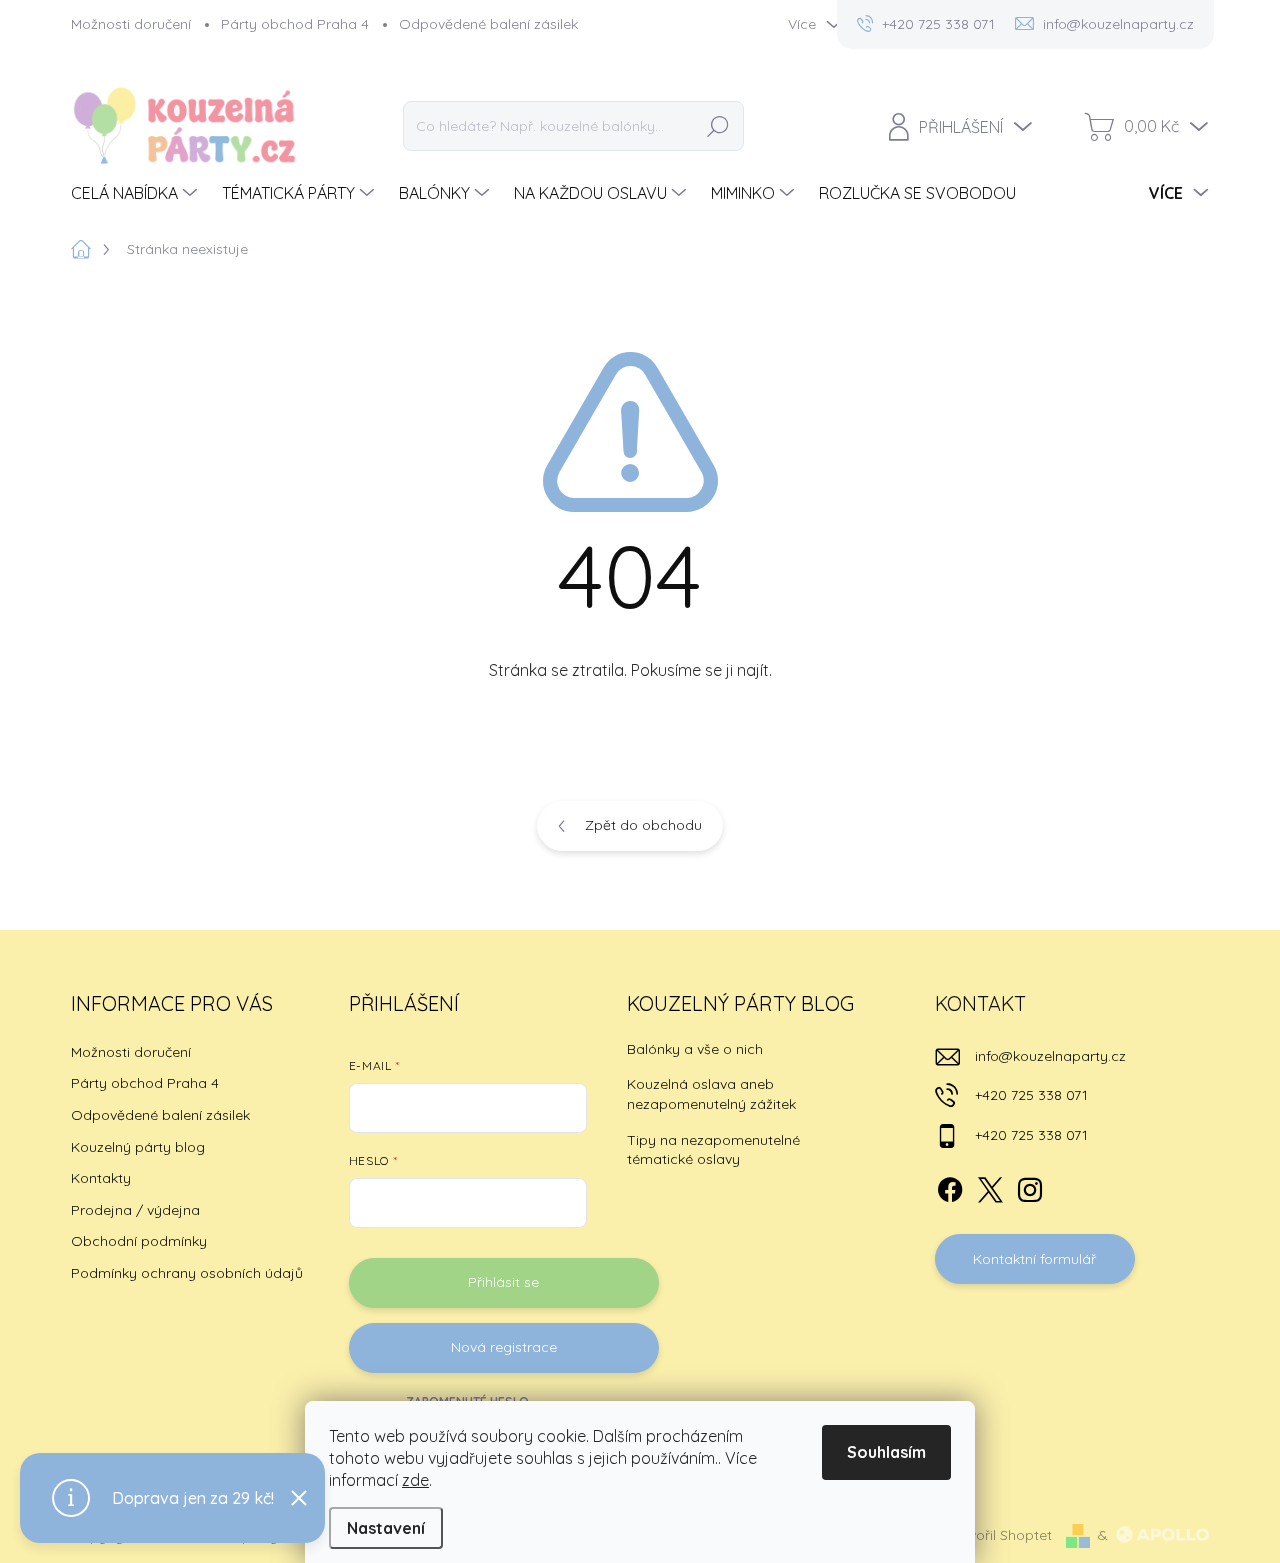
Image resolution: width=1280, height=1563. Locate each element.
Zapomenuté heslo (467, 1401)
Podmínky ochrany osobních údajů (187, 1273)
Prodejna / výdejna (135, 1210)
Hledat (718, 126)
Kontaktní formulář (1034, 1259)
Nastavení (386, 1528)
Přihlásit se (503, 1282)
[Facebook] (950, 1186)
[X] (990, 1186)
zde (415, 1480)
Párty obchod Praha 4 (295, 24)
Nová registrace (504, 1347)
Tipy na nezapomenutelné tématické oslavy (713, 1150)
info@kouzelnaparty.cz (1050, 1056)
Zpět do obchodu (643, 825)
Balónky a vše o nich (695, 1049)
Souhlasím (886, 1452)
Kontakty (101, 1178)
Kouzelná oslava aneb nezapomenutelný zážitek (711, 1094)
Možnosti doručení (131, 24)
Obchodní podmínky (139, 1241)
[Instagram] (1030, 1186)
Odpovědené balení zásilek (488, 24)
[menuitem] (136, 193)
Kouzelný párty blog (138, 1147)
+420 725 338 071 (1031, 1095)
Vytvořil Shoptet (999, 1535)
